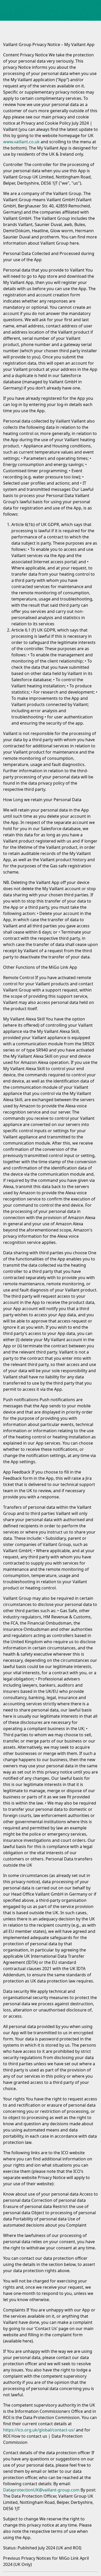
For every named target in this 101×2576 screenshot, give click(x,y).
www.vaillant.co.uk (21, 142)
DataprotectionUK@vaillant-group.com (41, 2490)
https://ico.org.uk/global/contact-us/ (39, 2430)
